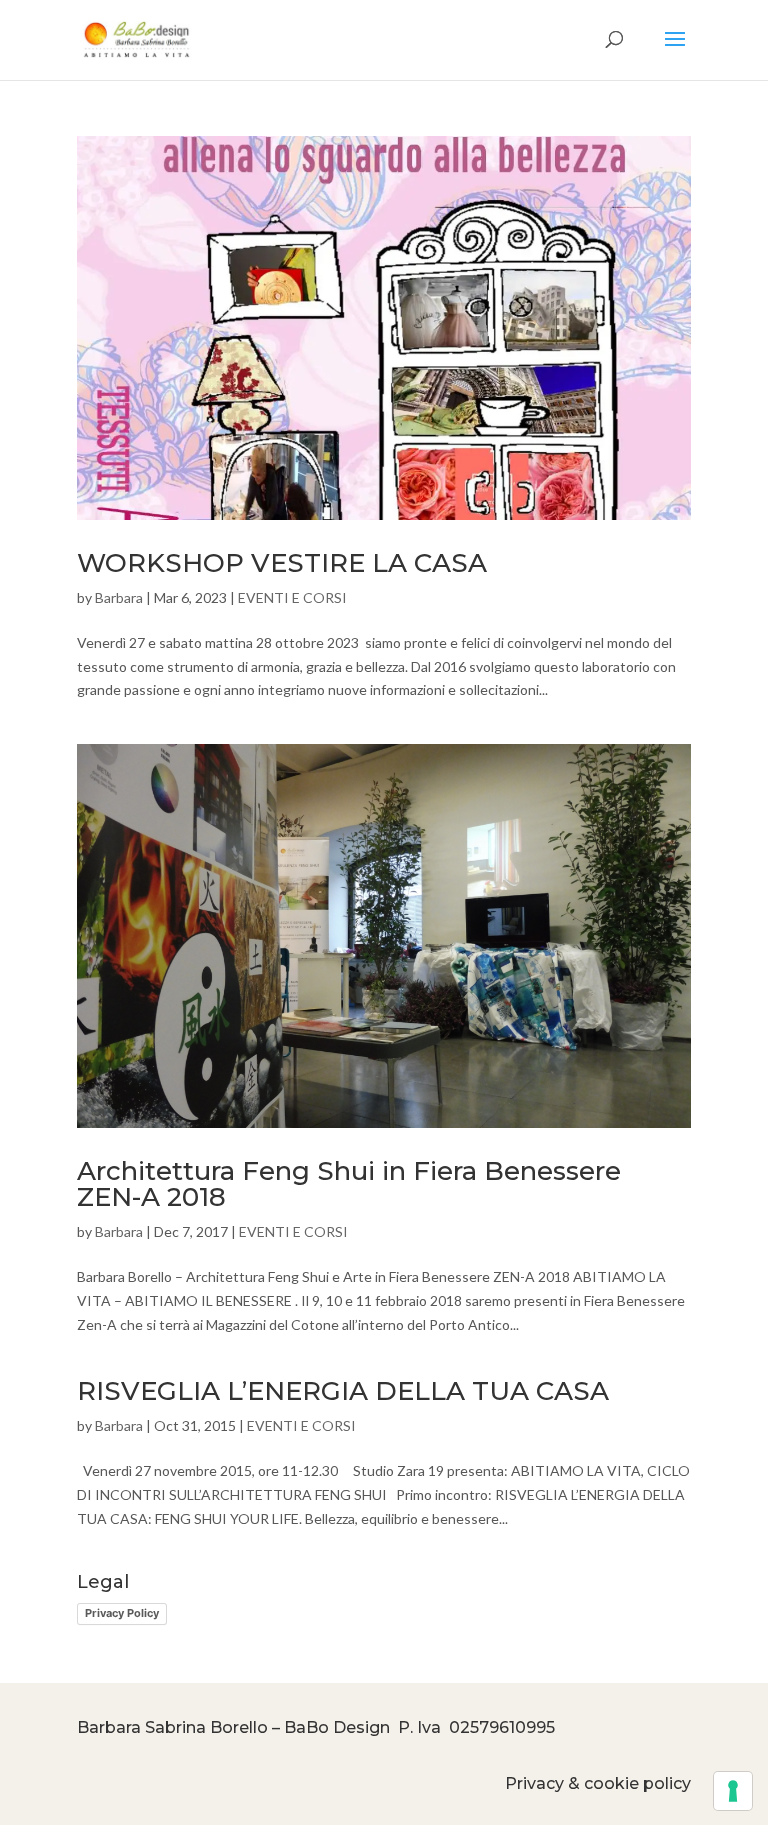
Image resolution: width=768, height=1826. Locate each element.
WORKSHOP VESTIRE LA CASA (282, 563)
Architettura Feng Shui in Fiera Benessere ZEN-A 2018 (349, 1184)
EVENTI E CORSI (292, 597)
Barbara (119, 597)
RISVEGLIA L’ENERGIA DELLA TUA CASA (343, 1391)
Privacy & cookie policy (598, 1783)
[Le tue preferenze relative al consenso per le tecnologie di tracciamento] (733, 1791)
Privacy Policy (122, 1613)
